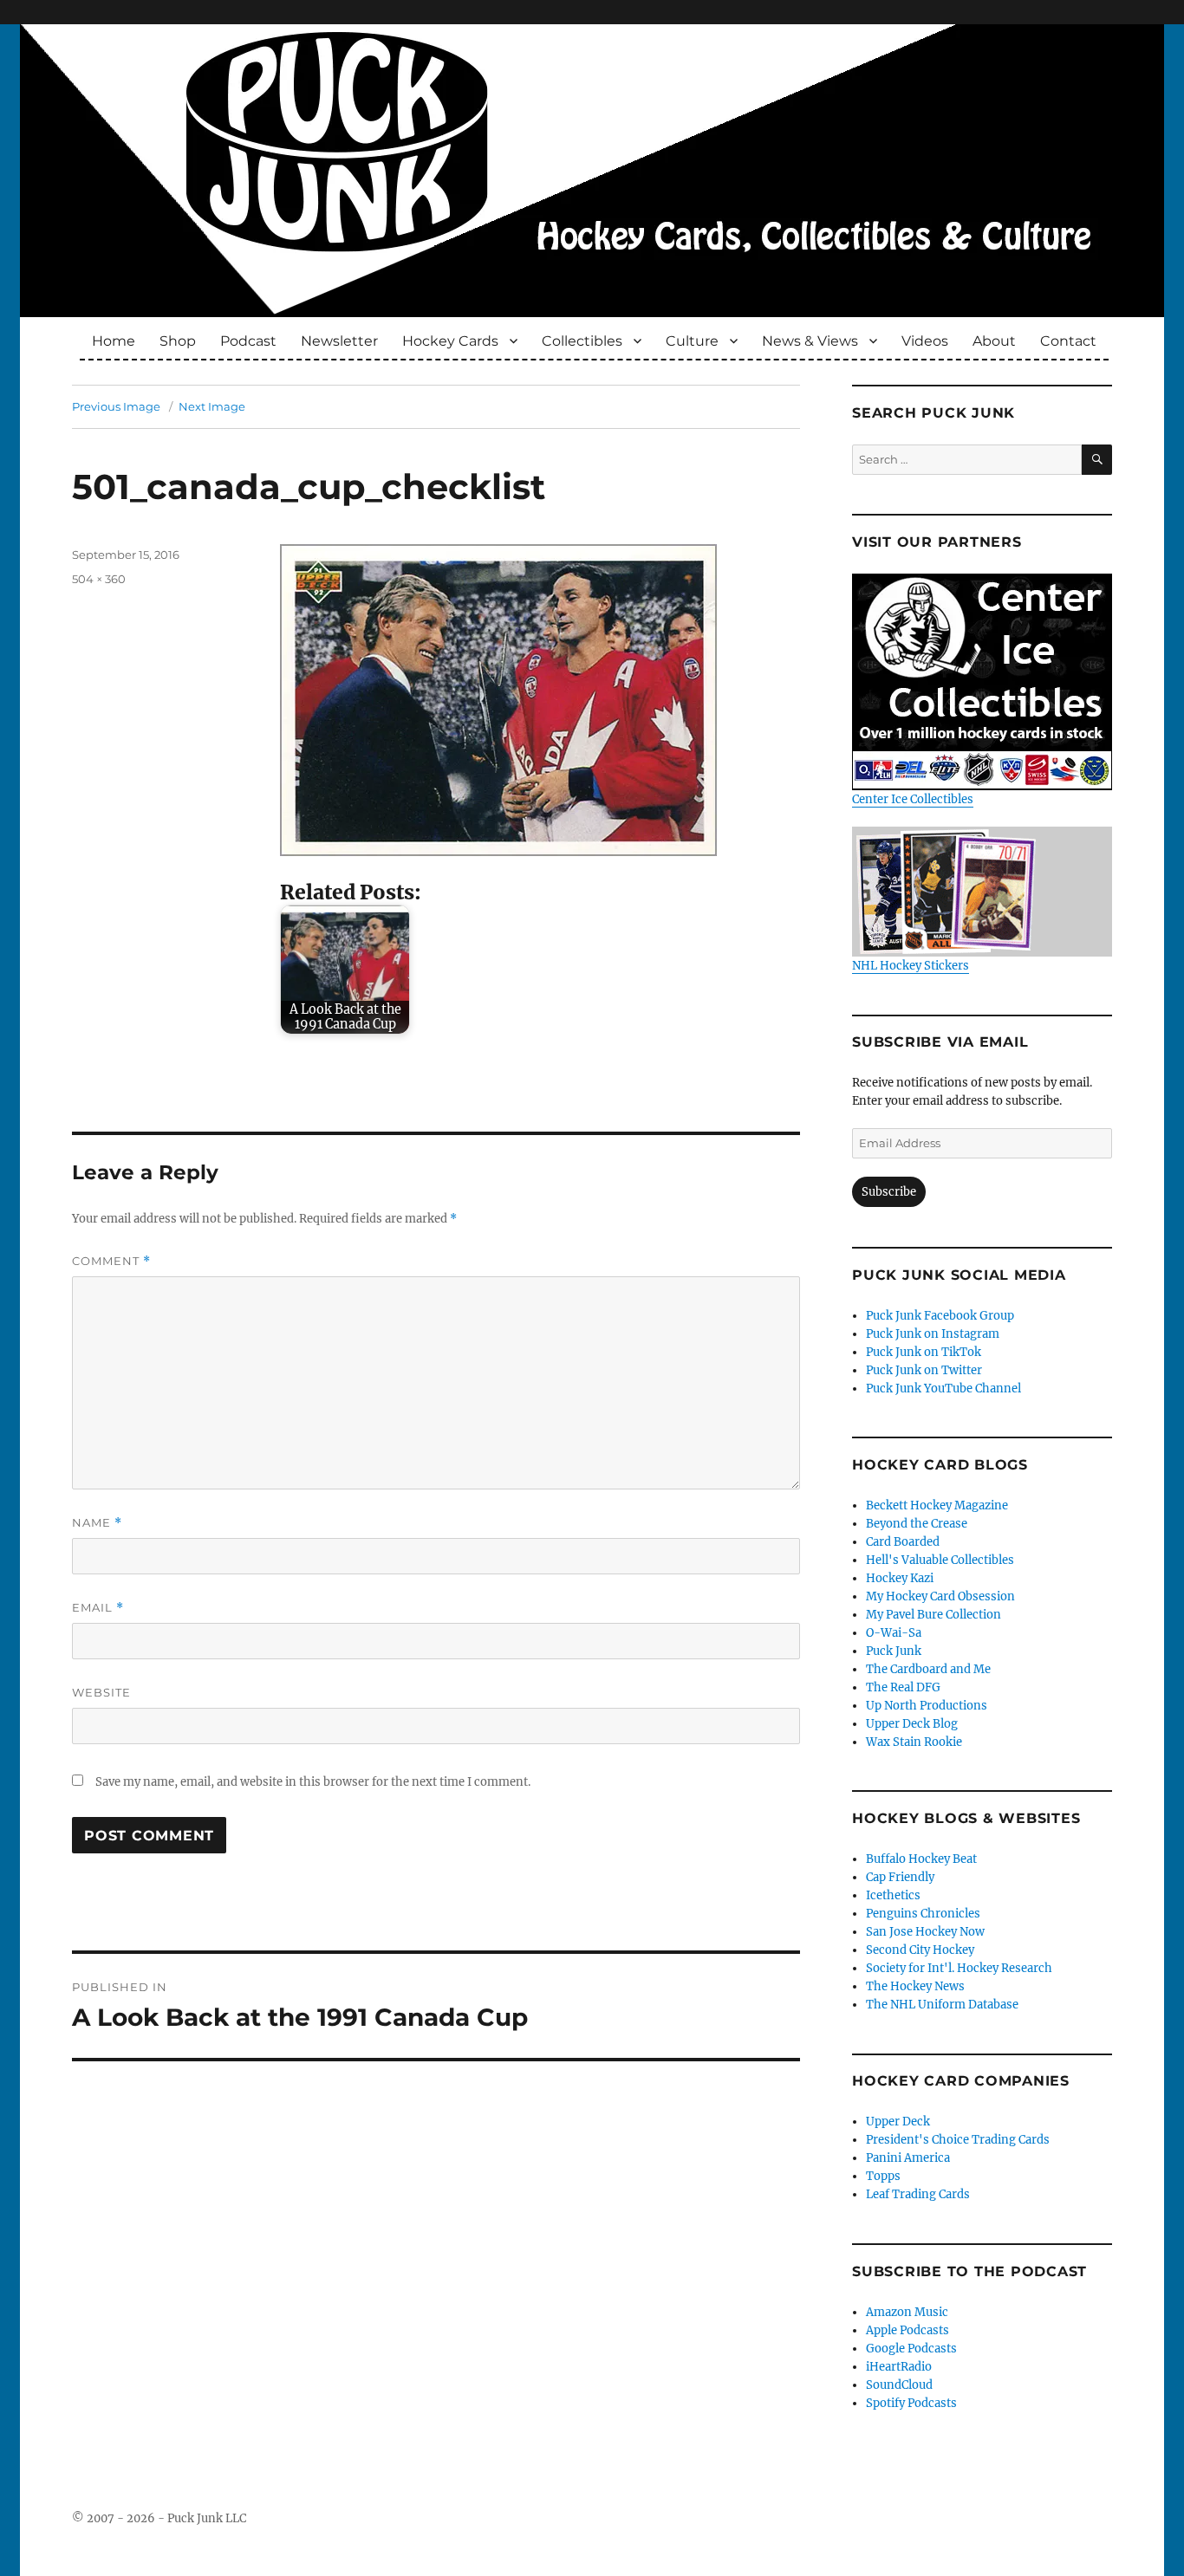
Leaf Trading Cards (918, 2194)
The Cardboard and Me (928, 1669)
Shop (178, 341)
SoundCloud (899, 2385)
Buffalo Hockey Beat (921, 1859)
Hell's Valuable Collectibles (940, 1560)
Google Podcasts (911, 2349)
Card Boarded (903, 1542)
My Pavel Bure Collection (934, 1615)
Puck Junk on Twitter (924, 1370)
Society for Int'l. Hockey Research (959, 1968)
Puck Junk (894, 1651)
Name (97, 1523)
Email (98, 1608)
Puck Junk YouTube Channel (943, 1389)
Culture (692, 341)
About (994, 341)
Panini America (908, 2158)
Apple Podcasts (908, 2330)
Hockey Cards (450, 341)
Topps (883, 2176)
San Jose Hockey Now (925, 1932)
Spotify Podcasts (911, 2403)
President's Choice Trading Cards (958, 2140)
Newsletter (339, 341)
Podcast (248, 341)
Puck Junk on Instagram (933, 1334)
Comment (111, 1261)
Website (101, 1692)
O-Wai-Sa (894, 1633)
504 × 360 (99, 579)
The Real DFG (903, 1687)
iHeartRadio (899, 2367)
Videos (925, 341)
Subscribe (889, 1192)
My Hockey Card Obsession (940, 1596)
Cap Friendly (900, 1877)
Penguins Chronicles (923, 1914)
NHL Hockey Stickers (911, 966)
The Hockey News (915, 1986)
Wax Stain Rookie (914, 1742)
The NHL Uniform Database (942, 2005)
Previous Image (116, 406)
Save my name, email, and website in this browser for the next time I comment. (313, 1782)
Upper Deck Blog (912, 1724)
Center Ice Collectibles (913, 799)
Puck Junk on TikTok (924, 1352)
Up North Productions (927, 1706)
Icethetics (893, 1895)
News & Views (810, 341)
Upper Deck (898, 2122)
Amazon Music (907, 2312)
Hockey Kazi (900, 1578)
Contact (1068, 341)
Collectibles (582, 341)
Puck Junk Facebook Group (940, 1316)
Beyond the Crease (917, 1524)
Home (114, 341)
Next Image (212, 406)
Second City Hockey (920, 1950)
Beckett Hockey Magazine (937, 1505)
